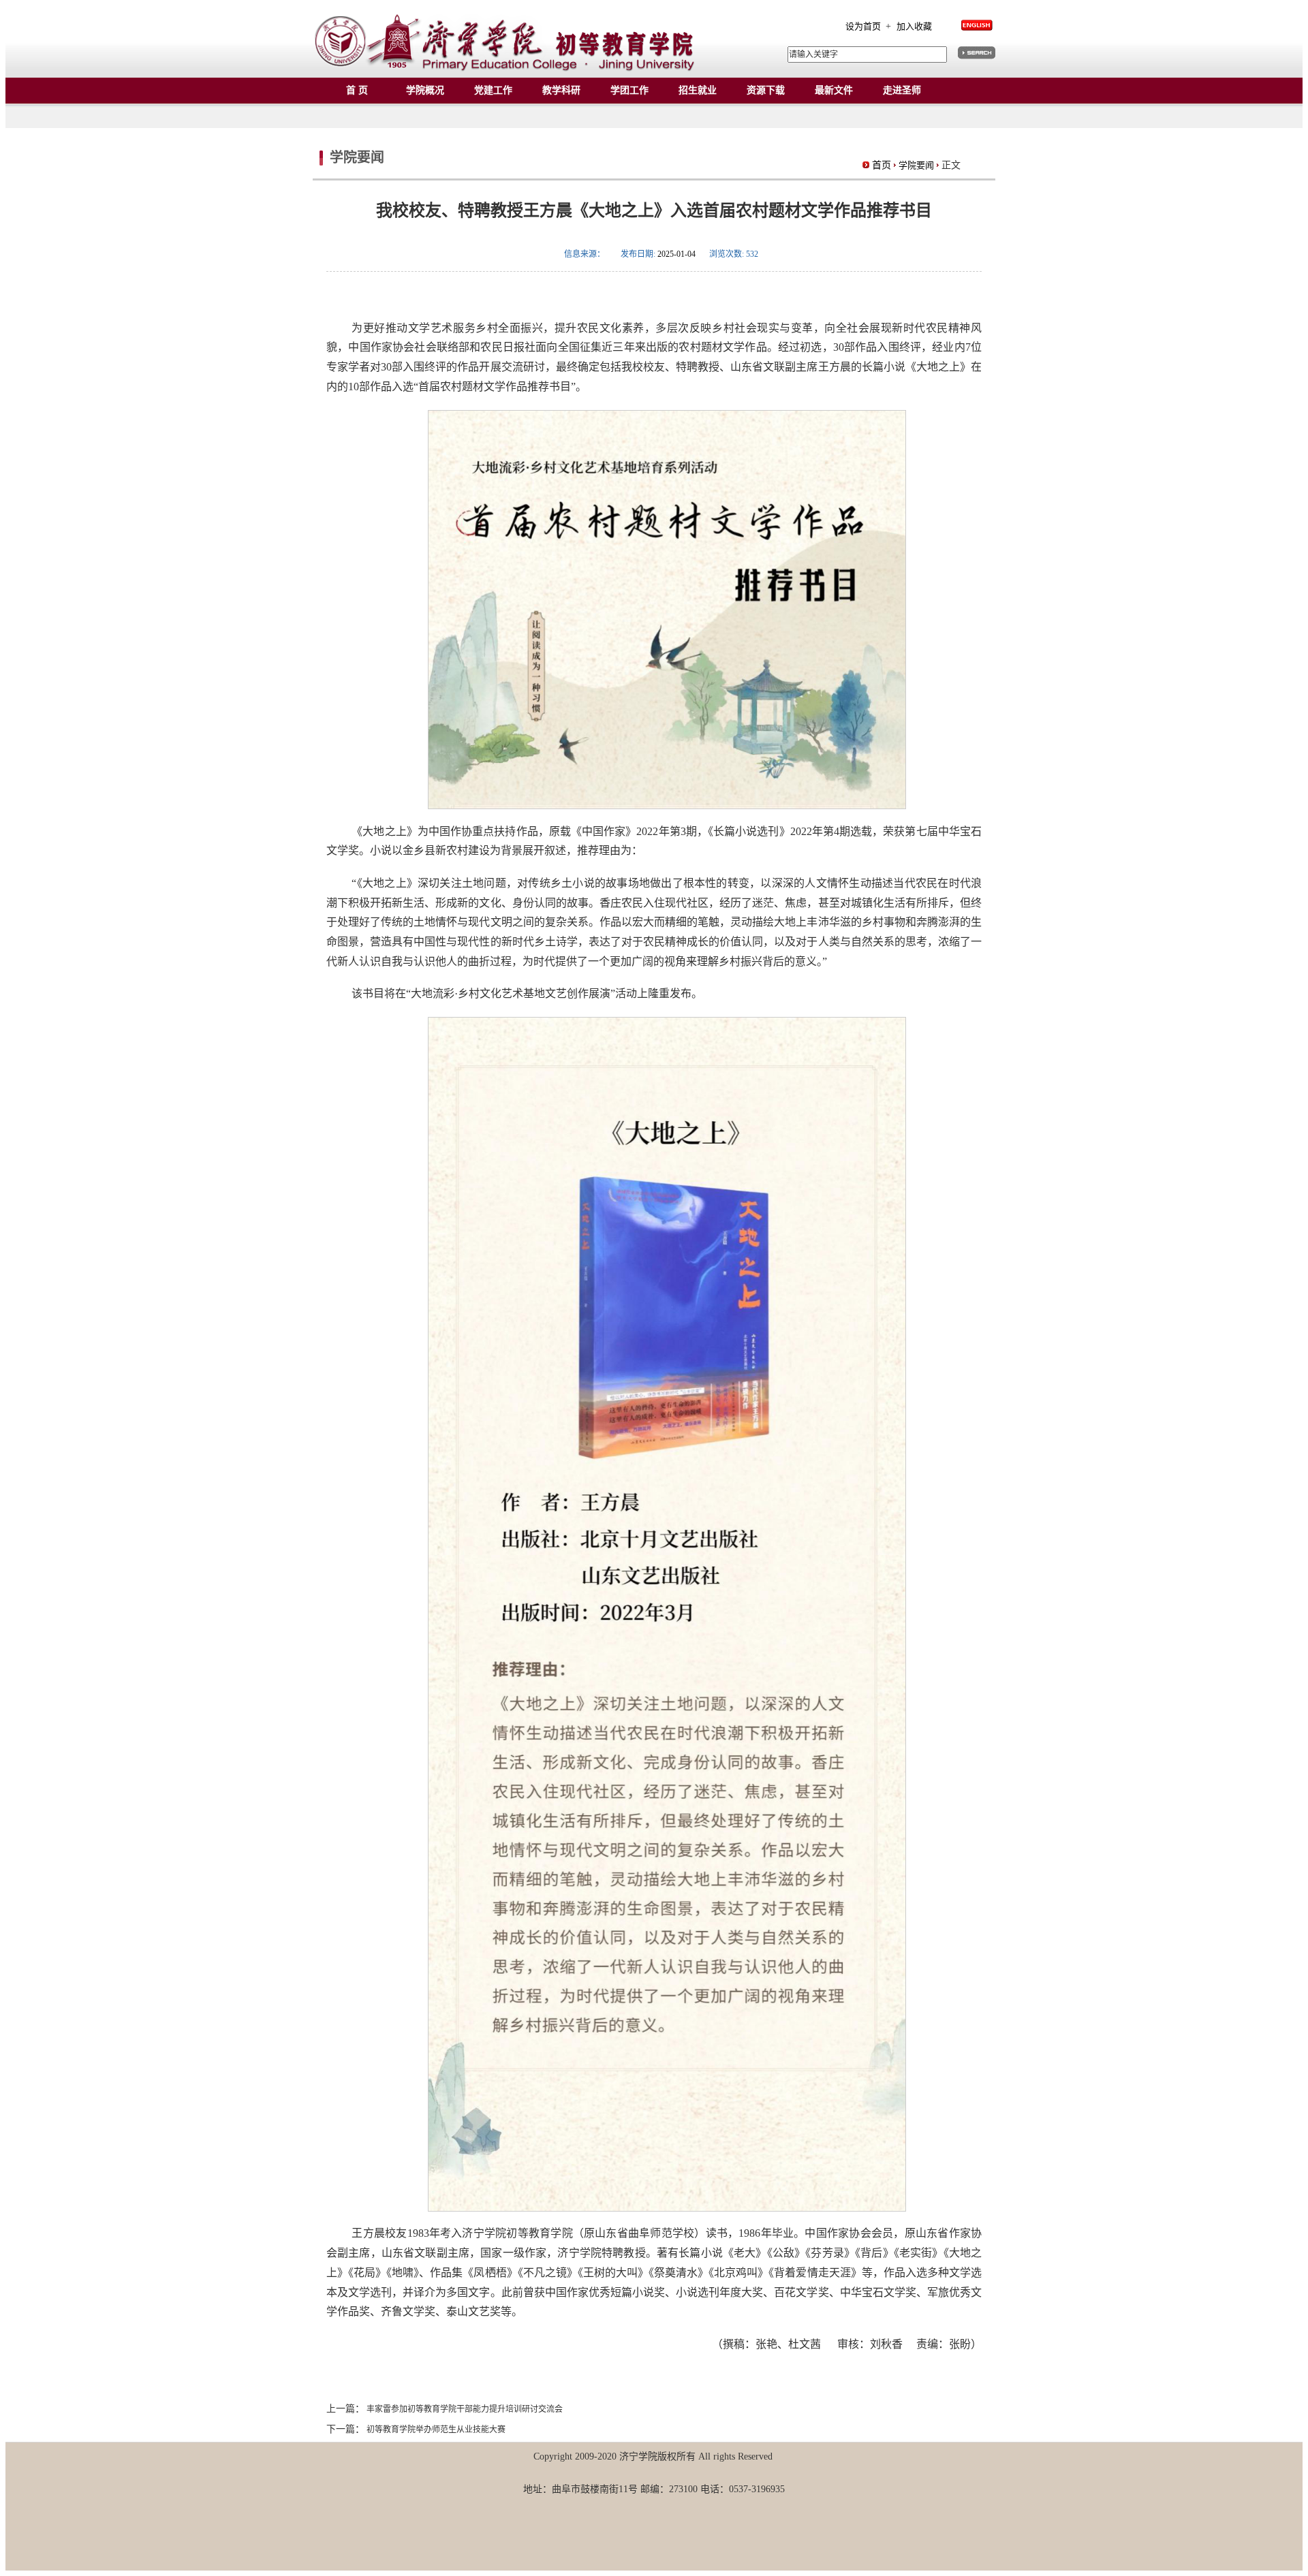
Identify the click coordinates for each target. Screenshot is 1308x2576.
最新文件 (834, 90)
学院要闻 (916, 165)
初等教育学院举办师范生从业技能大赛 (435, 2430)
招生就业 (698, 90)
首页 (882, 165)
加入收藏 (914, 26)
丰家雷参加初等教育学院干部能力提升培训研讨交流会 (464, 2409)
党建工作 (493, 90)
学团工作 (629, 90)
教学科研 (561, 90)
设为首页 (864, 26)
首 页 (357, 90)
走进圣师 (902, 90)
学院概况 (425, 90)
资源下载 (766, 90)
